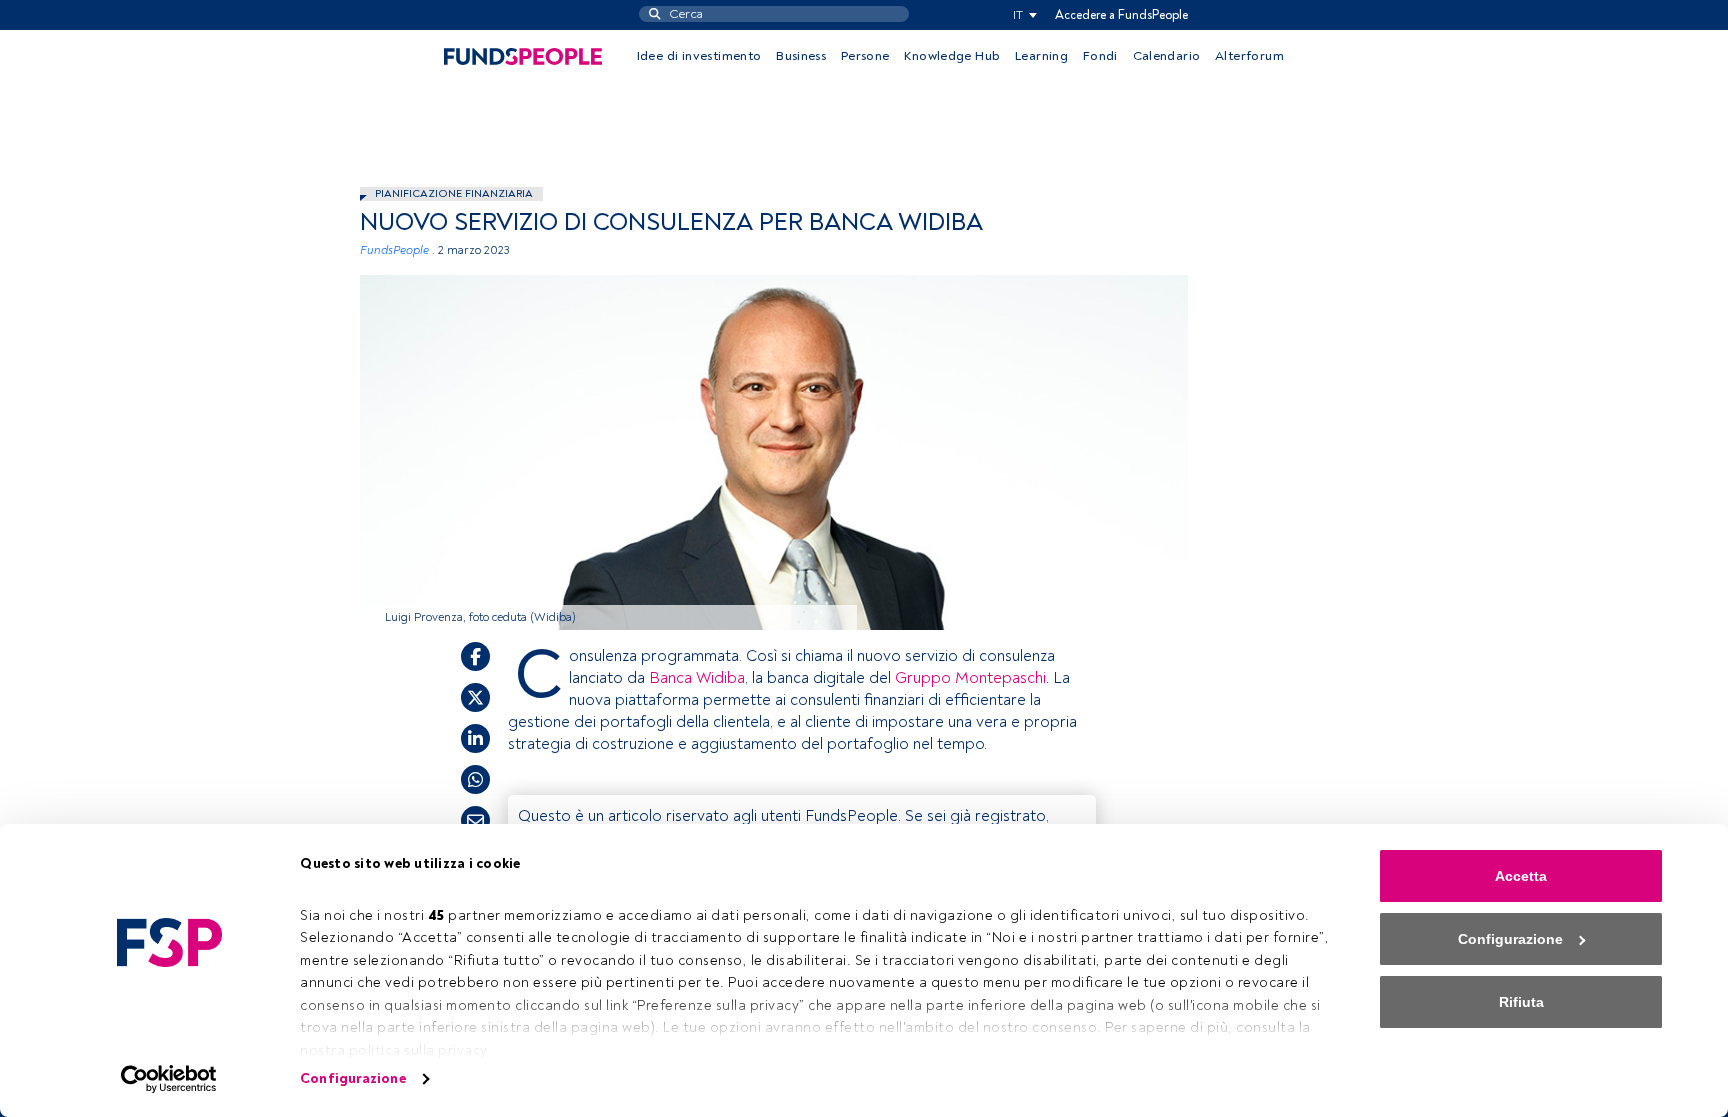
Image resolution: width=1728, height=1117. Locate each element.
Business (801, 56)
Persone (865, 56)
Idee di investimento (699, 56)
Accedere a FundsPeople (1121, 15)
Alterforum (1249, 56)
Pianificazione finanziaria (454, 193)
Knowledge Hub (952, 56)
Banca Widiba (697, 678)
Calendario (1167, 56)
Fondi (1100, 56)
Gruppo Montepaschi (970, 678)
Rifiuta (1521, 1002)
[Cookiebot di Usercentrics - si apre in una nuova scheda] (169, 1079)
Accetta (1521, 876)
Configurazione (352, 1078)
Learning (1041, 56)
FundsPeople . (397, 250)
